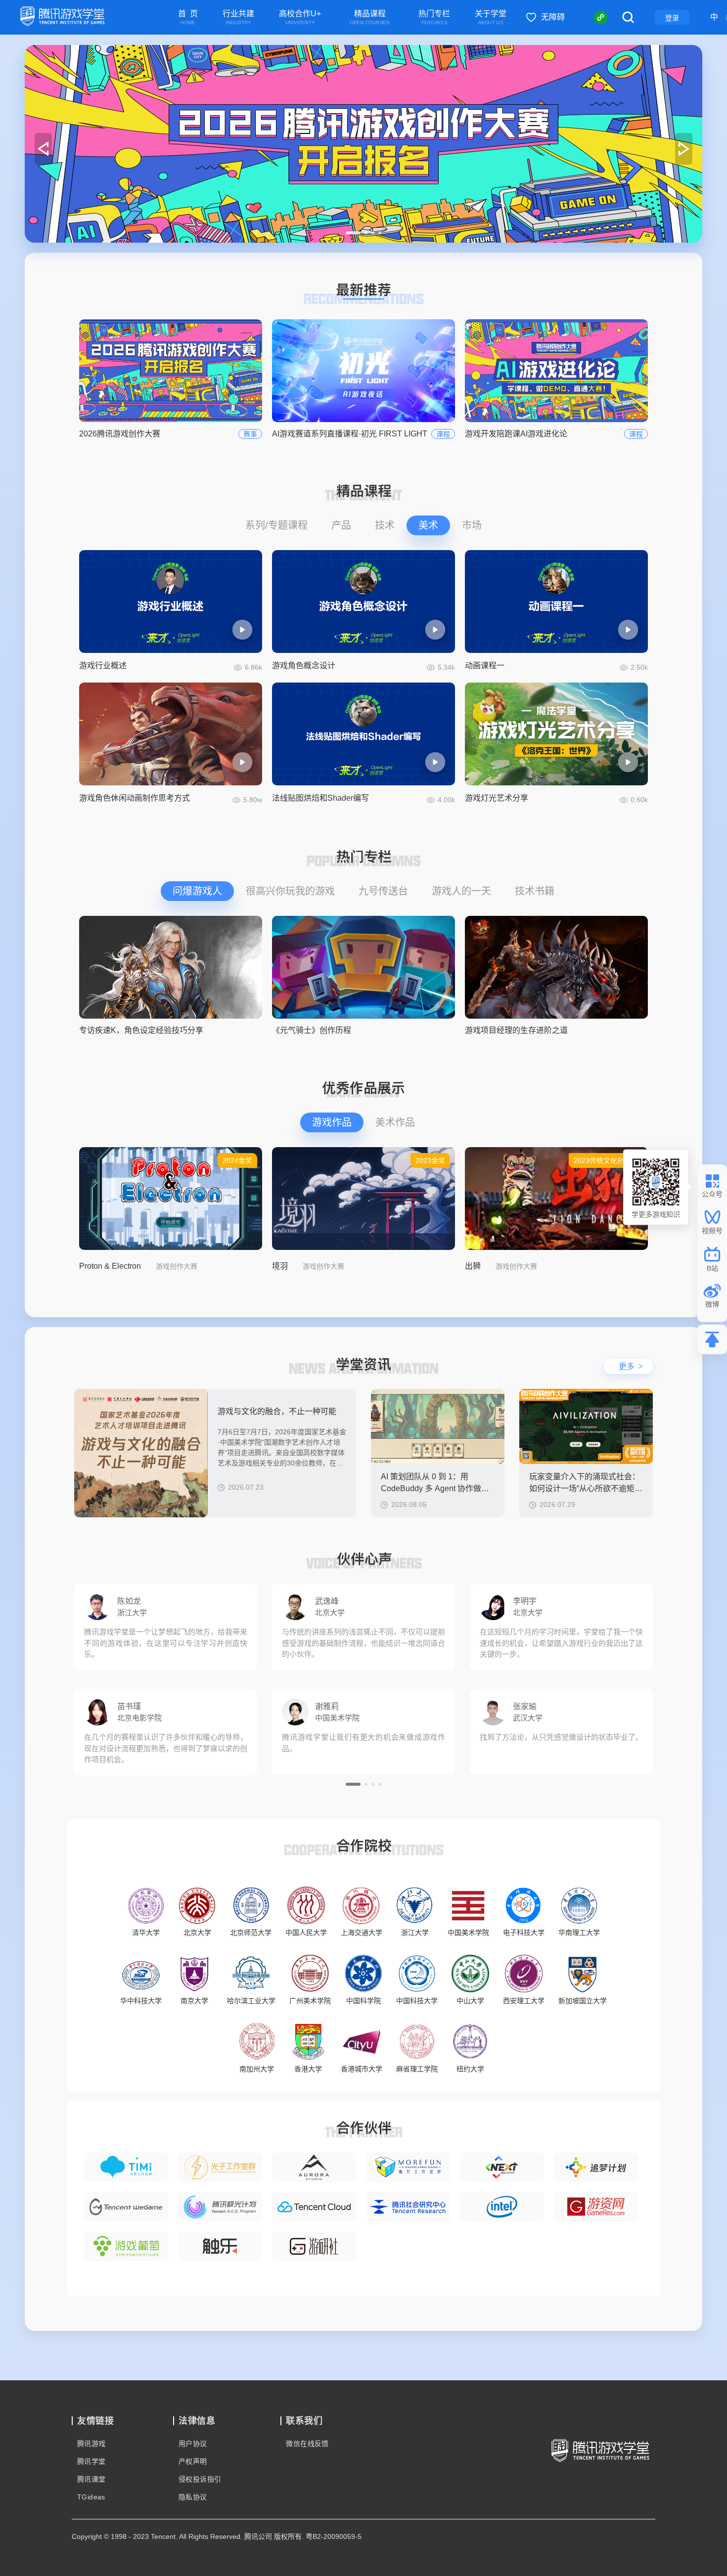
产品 (341, 525)
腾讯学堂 (91, 2461)
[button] (353, 233)
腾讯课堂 (91, 2479)
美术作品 (395, 1122)
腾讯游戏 (91, 2444)
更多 (631, 1366)
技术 (385, 525)
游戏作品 (332, 1122)
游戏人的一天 (461, 891)
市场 (472, 525)
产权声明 (193, 2461)
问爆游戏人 (197, 891)
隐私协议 (193, 2497)
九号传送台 (383, 891)
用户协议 (193, 2444)
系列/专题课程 (276, 525)
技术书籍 (535, 891)
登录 (672, 18)
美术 (428, 525)
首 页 (188, 18)
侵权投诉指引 (200, 2479)
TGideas (91, 2497)
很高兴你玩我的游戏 (290, 891)
